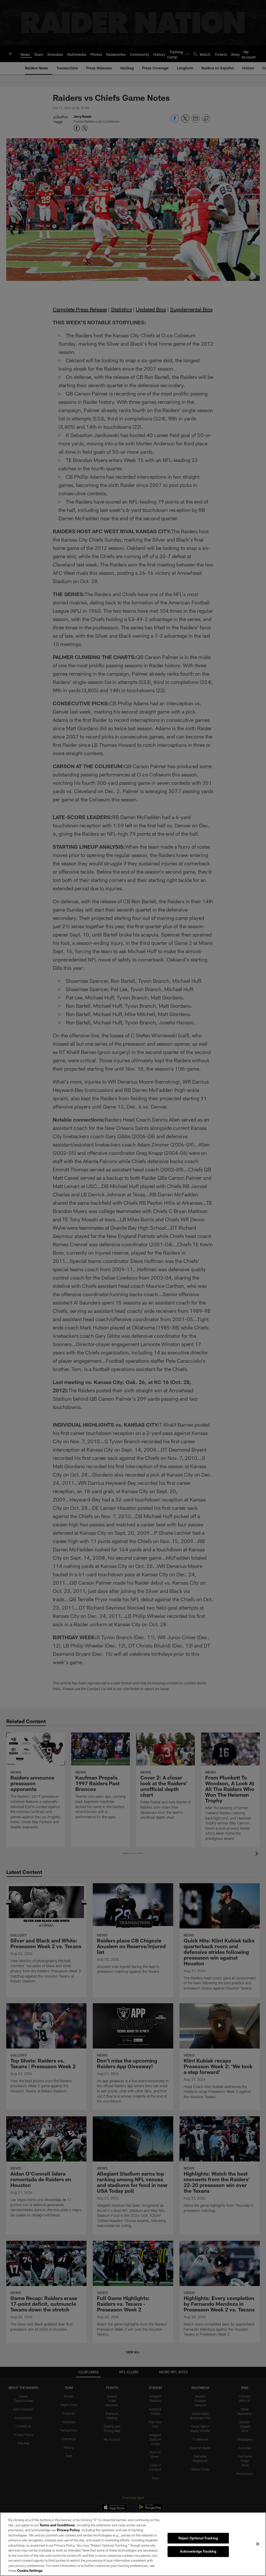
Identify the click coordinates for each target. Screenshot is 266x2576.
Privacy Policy (68, 2530)
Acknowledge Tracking (198, 2551)
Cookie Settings (30, 2571)
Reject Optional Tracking (198, 2538)
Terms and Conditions (57, 2525)
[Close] (258, 2544)
